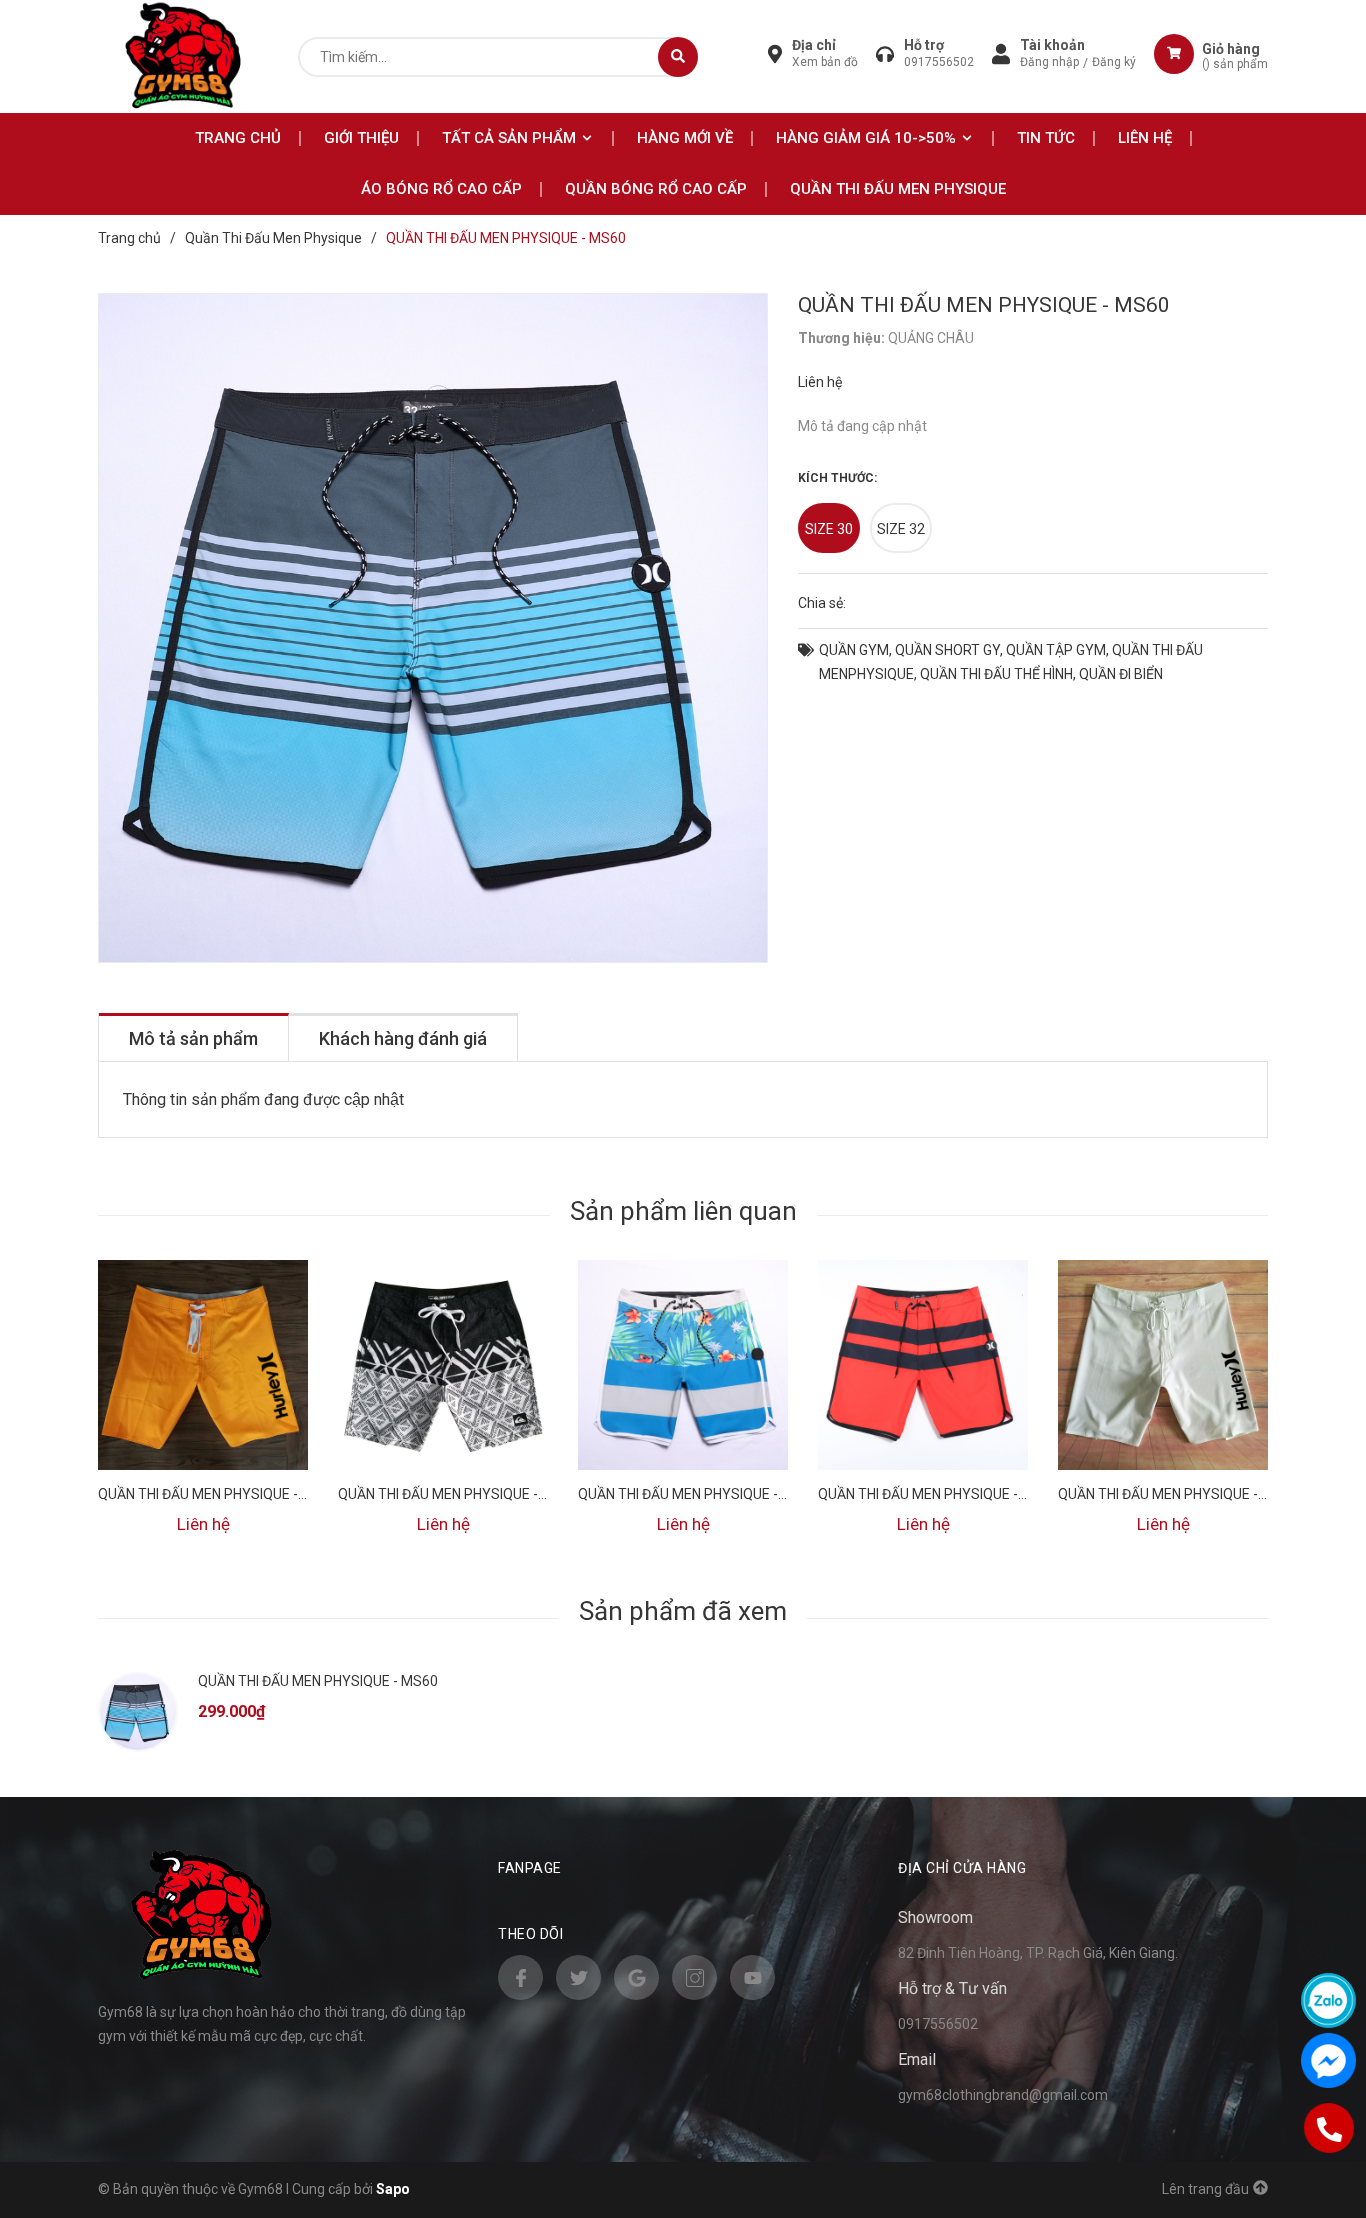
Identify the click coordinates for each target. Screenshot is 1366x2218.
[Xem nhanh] (203, 1392)
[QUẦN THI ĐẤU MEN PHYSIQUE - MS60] (138, 1712)
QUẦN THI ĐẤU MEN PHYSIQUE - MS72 (1178, 1494)
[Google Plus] (636, 1977)
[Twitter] (578, 1977)
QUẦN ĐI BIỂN (1121, 674)
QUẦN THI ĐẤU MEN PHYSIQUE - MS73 (938, 1494)
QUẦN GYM (854, 650)
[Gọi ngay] (1328, 2128)
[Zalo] (1328, 2000)
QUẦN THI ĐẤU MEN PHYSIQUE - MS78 (458, 1494)
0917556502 (939, 62)
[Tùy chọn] (203, 1337)
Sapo (393, 2189)
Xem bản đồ (825, 62)
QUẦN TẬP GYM (1056, 650)
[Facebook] (520, 1977)
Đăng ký (1114, 62)
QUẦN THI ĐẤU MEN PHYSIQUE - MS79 (218, 1494)
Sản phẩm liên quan (683, 1211)
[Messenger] (1328, 2060)
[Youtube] (752, 1977)
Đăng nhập (1049, 62)
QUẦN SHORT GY (947, 650)
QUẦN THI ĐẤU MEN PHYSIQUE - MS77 (698, 1494)
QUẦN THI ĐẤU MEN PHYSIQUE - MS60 (318, 1681)
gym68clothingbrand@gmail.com (1003, 2095)
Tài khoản (1052, 45)
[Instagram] (694, 1977)
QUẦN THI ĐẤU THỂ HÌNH (996, 674)
